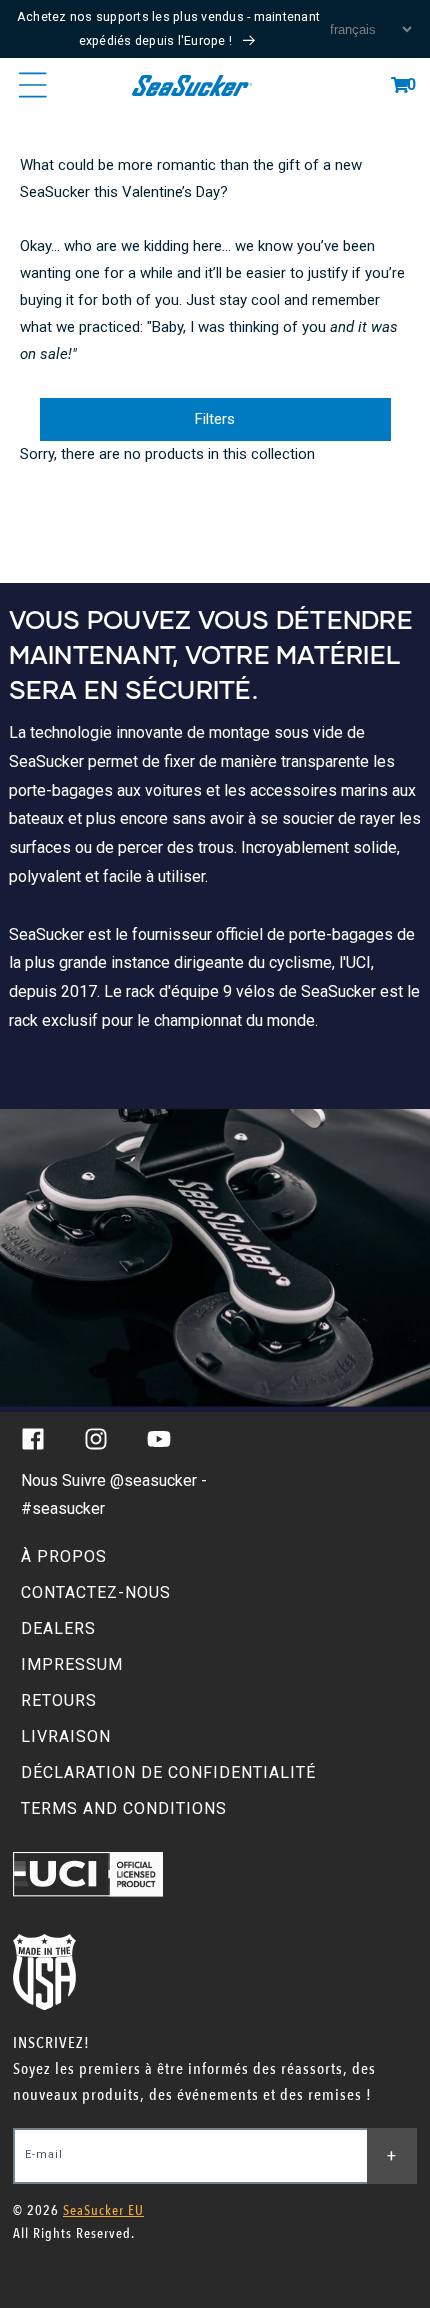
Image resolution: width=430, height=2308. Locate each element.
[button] (400, 85)
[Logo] (191, 85)
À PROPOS (64, 1556)
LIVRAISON (66, 1736)
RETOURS (59, 1700)
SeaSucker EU (103, 2210)
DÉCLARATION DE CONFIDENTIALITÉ (168, 1772)
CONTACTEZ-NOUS (96, 1592)
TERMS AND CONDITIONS (124, 1808)
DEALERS (58, 1628)
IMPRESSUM (72, 1664)
